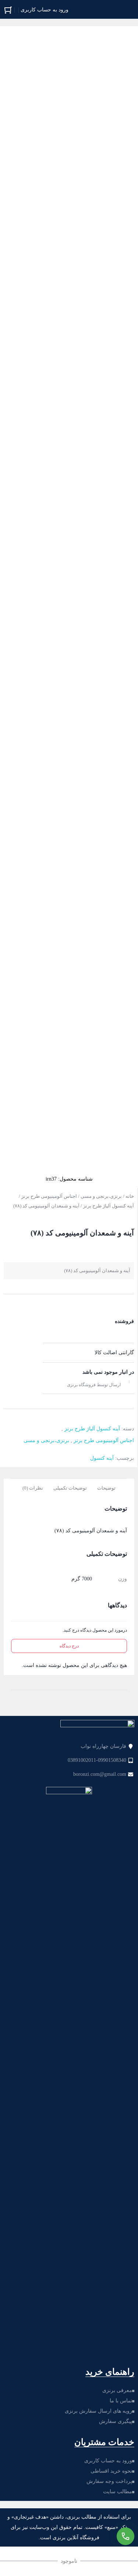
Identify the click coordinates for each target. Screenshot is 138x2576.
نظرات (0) (33, 1488)
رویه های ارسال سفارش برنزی (98, 2411)
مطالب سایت (118, 2492)
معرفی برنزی (117, 2390)
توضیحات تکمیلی (70, 1488)
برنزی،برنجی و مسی (101, 1196)
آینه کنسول (102, 1458)
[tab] (106, 1487)
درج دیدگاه (69, 1646)
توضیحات (106, 1488)
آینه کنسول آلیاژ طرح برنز (109, 1206)
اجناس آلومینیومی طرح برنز (49, 1196)
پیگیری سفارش (116, 2421)
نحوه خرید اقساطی (111, 2471)
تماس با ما (121, 2401)
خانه (130, 1196)
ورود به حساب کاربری (108, 2461)
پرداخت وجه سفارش (109, 2481)
